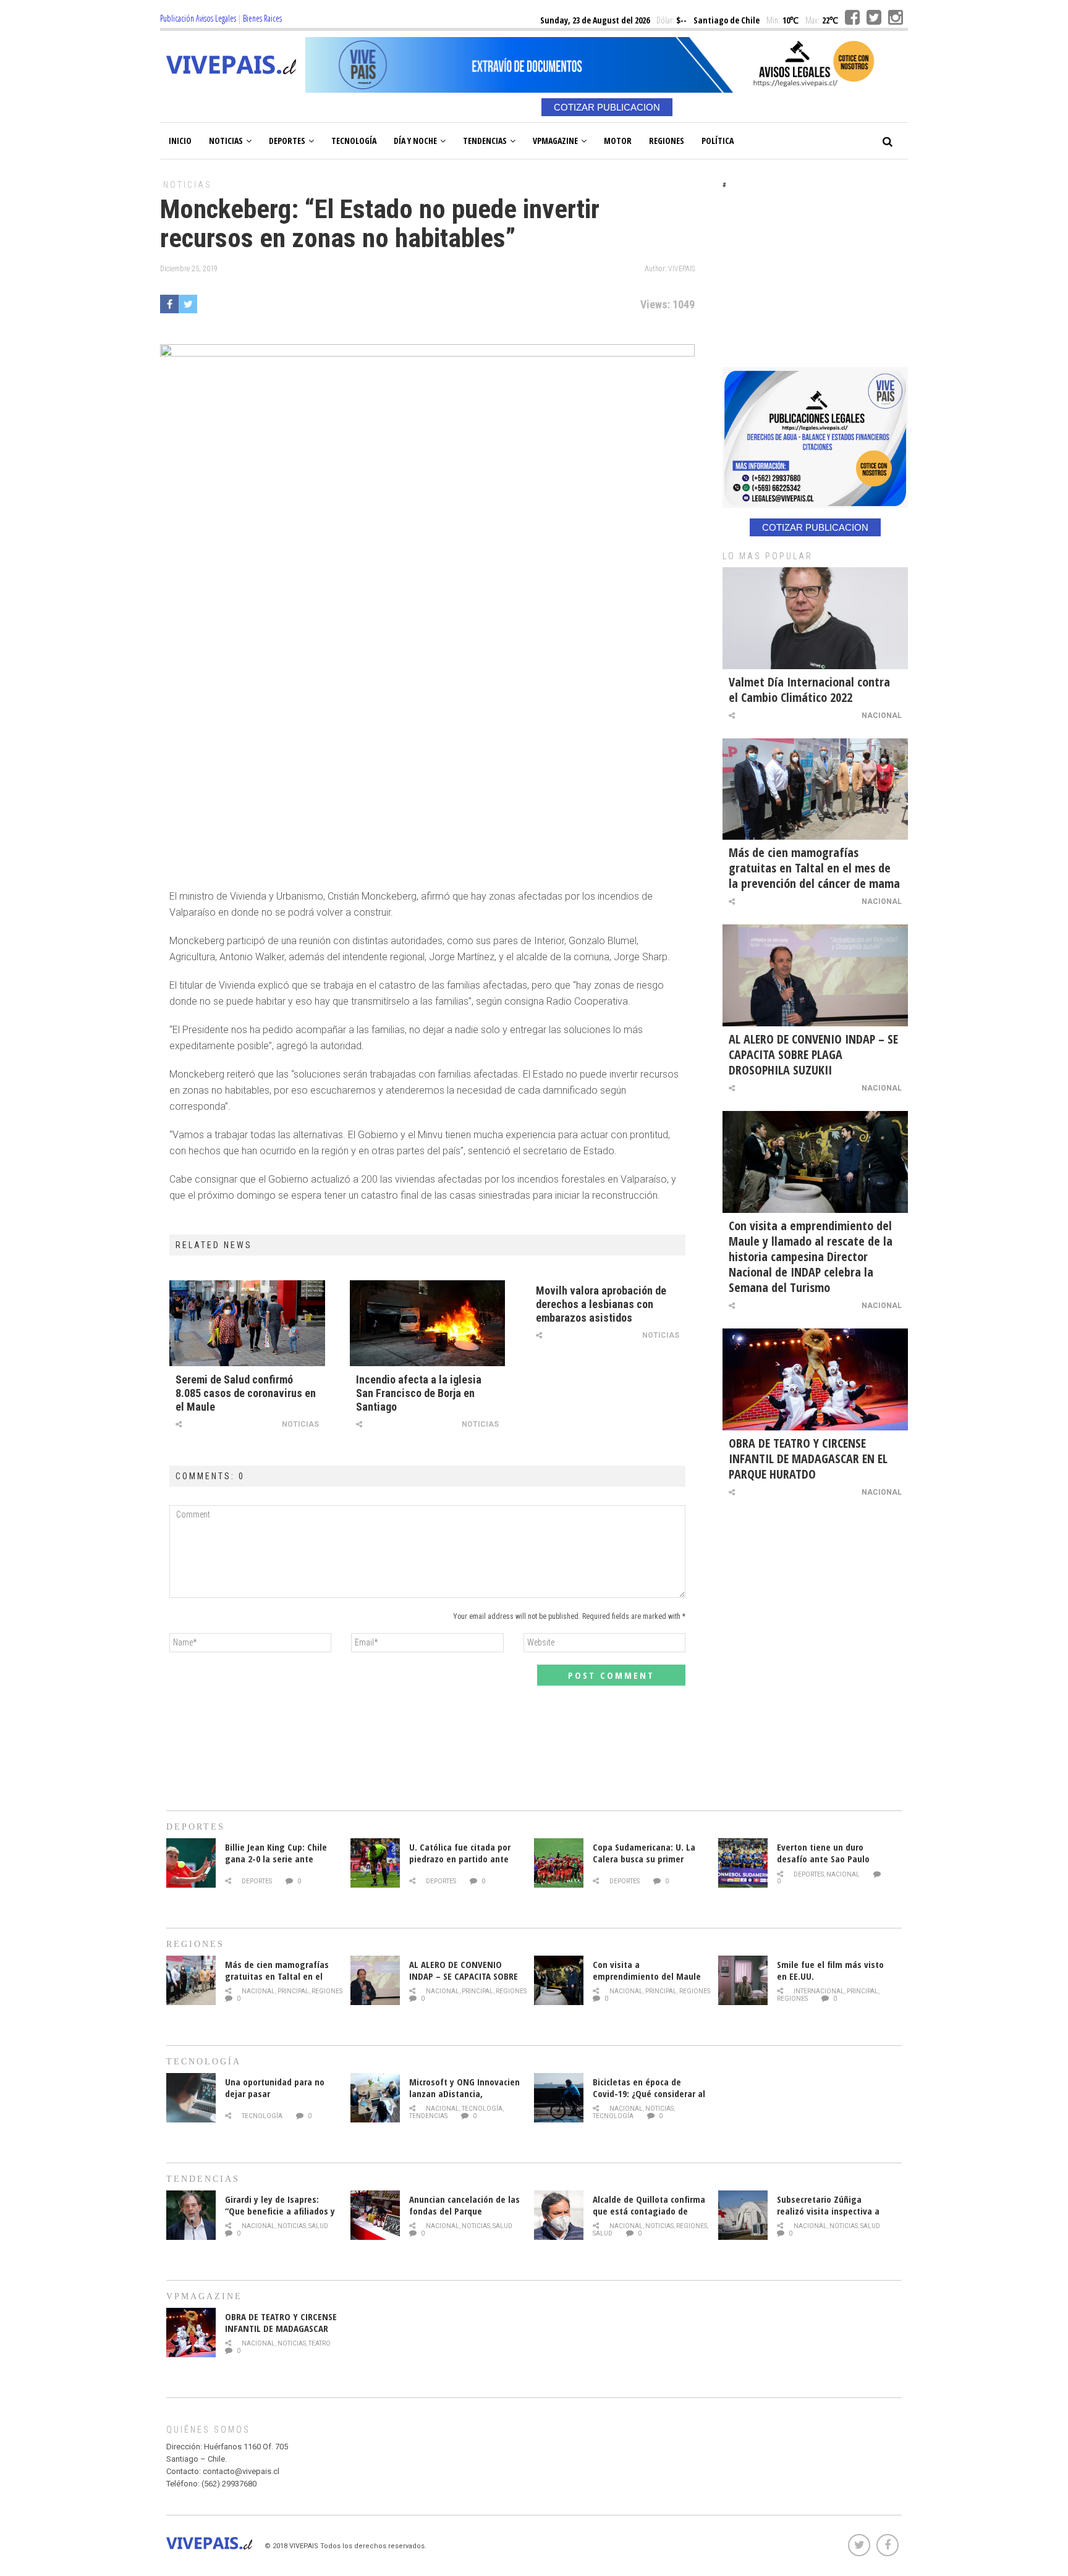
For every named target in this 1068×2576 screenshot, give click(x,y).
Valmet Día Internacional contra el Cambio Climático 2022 (809, 690)
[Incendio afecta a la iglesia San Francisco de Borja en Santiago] (428, 1323)
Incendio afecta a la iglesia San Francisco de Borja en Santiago (419, 1393)
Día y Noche (415, 141)
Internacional (819, 1991)
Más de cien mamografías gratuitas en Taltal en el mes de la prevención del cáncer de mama (814, 868)
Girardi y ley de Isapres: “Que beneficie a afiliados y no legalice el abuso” (280, 2211)
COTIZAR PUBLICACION (607, 107)
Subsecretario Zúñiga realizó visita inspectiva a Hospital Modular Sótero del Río (833, 2217)
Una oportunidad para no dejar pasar (275, 2088)
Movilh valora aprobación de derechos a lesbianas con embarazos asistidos (601, 1304)
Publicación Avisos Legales (198, 18)
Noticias (226, 141)
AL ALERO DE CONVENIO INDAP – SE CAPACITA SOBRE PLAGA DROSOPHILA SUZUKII (813, 1054)
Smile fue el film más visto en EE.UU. (830, 1970)
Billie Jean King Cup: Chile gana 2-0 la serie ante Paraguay (276, 1859)
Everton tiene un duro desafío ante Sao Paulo (823, 1853)
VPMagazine (555, 141)
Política (718, 141)
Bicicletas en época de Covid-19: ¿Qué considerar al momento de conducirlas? (649, 2093)
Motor (618, 141)
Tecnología (354, 141)
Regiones (667, 141)
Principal (293, 1991)
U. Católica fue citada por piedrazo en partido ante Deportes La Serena (460, 1859)
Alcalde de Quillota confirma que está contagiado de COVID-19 (649, 2211)
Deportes (287, 141)
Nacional (882, 716)
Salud (318, 2226)
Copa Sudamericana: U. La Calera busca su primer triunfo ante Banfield (644, 1859)
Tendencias (485, 141)
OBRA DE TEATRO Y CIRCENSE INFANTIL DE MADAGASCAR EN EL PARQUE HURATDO (808, 1459)
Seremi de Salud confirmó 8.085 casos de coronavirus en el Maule (246, 1393)
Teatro (320, 2343)
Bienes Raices (262, 18)
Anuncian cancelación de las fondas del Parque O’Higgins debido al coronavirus (464, 2217)
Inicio (180, 141)
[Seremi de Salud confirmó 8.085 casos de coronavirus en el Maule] (247, 1323)
